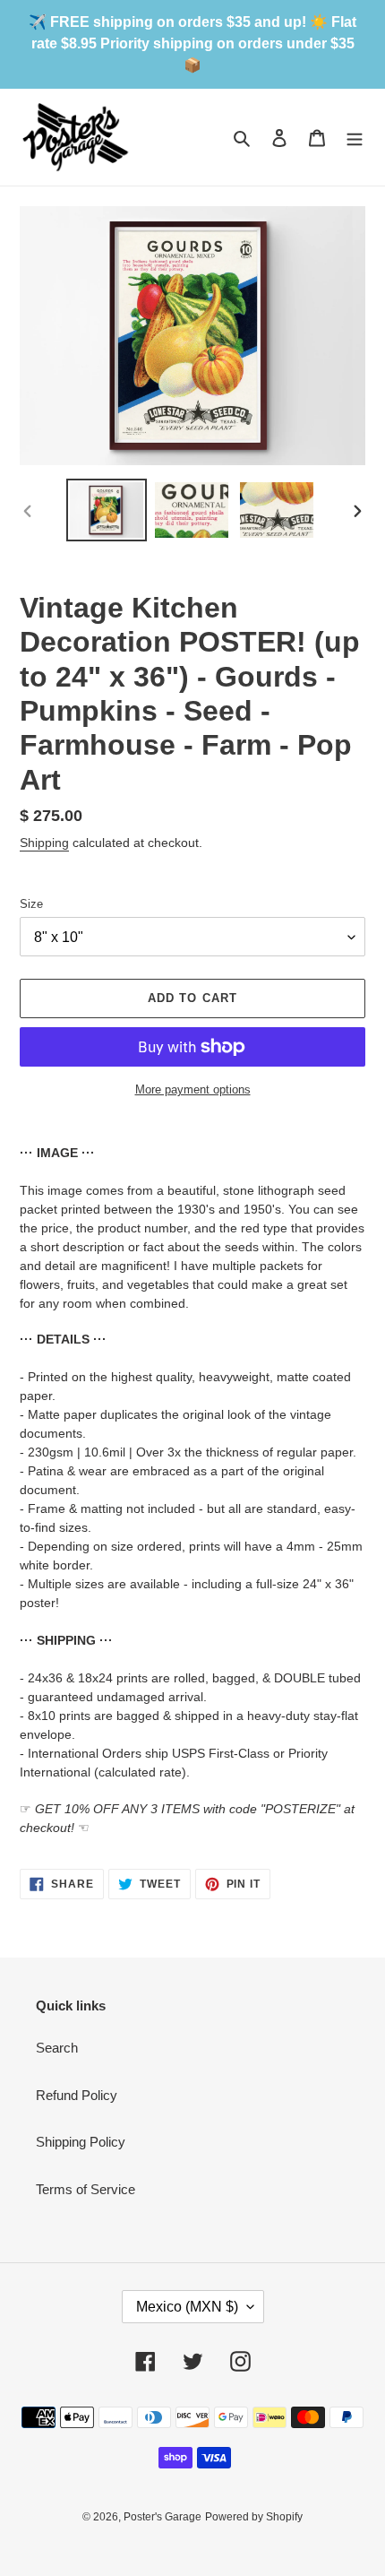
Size (31, 904)
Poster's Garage (163, 2517)
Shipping (44, 843)
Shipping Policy (81, 2142)
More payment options (193, 1089)
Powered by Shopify (254, 2517)
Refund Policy (77, 2095)
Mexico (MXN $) (187, 2307)
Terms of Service (86, 2189)
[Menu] (355, 138)
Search (57, 2048)
